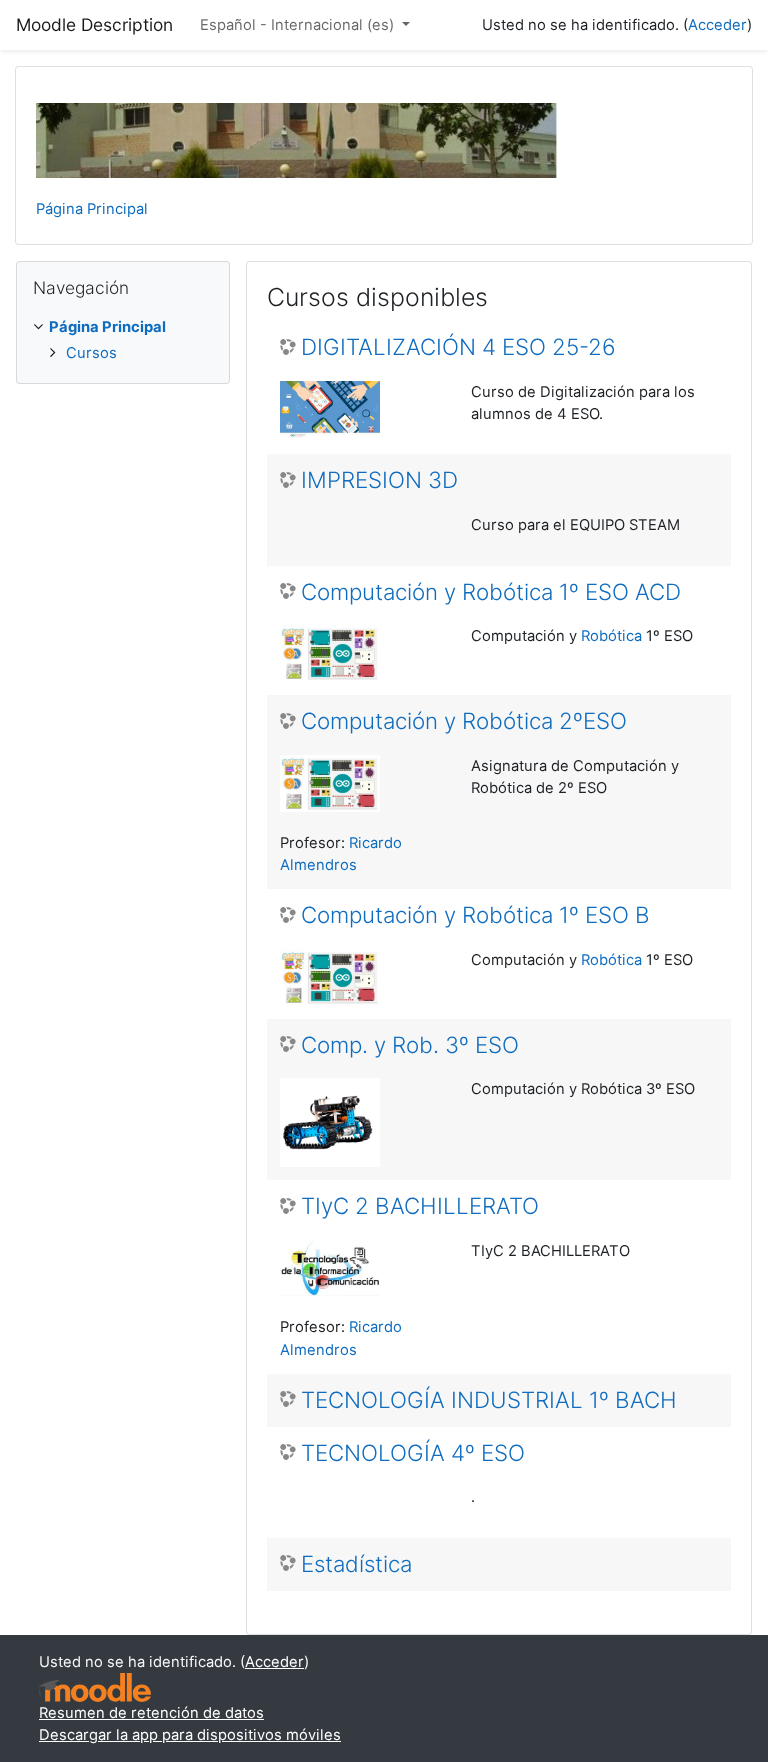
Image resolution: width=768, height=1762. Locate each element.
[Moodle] (95, 1687)
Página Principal (92, 209)
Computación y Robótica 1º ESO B (475, 915)
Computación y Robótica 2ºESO (464, 721)
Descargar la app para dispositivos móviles (190, 1735)
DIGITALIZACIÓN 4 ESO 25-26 (458, 347)
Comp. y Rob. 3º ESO (410, 1045)
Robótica (611, 636)
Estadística (356, 1564)
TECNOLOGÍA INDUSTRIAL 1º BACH (489, 1400)
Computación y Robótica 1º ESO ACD (491, 592)
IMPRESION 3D (379, 480)
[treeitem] (123, 339)
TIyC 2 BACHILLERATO (420, 1206)
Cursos (91, 353)
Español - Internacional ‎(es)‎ (299, 25)
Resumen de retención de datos (151, 1713)
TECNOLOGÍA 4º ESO (413, 1453)
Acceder (717, 25)
